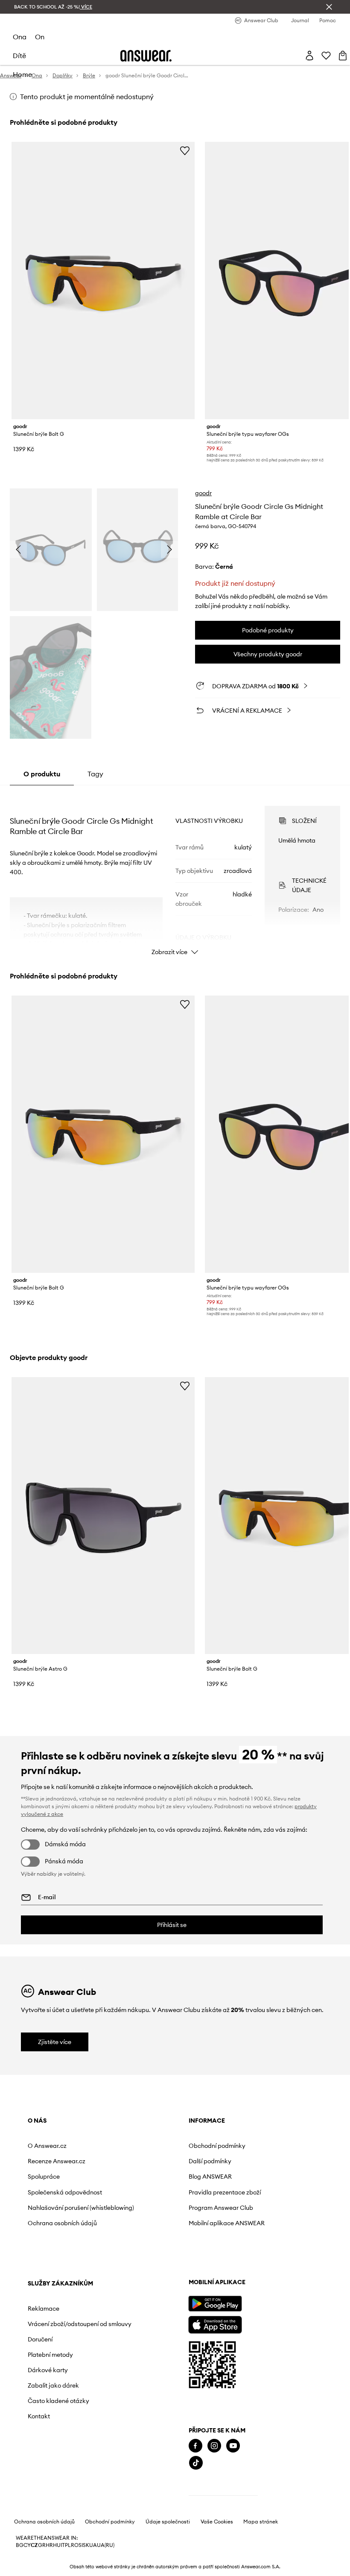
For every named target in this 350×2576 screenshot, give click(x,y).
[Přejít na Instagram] (214, 2446)
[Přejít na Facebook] (195, 2446)
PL (68, 2545)
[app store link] (215, 2324)
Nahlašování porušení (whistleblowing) (81, 2208)
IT (63, 2545)
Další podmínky (210, 2161)
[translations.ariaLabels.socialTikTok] (196, 2463)
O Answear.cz (47, 2146)
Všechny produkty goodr (268, 654)
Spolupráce (44, 2177)
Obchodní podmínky (217, 2146)
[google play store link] (215, 2304)
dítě (19, 56)
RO (75, 2545)
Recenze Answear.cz (57, 2161)
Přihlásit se (172, 1925)
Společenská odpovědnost (65, 2192)
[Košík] (343, 56)
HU (57, 2545)
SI (81, 2545)
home (22, 74)
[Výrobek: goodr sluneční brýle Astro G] (103, 1516)
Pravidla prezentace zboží (225, 2192)
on (40, 37)
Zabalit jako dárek (53, 2385)
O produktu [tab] (42, 774)
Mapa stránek (261, 2522)
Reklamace (44, 2309)
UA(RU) (106, 2545)
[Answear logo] (146, 56)
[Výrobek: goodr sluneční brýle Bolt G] (103, 281)
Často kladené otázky (58, 2401)
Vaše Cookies (217, 2522)
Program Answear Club (221, 2208)
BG (20, 2545)
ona (20, 37)
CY (27, 2545)
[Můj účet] (309, 56)
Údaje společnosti (168, 2522)
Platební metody (50, 2355)
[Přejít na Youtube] (233, 2446)
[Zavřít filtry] (329, 7)
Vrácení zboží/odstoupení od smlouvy (80, 2324)
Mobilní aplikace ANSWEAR (227, 2223)
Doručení (40, 2339)
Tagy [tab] (95, 774)
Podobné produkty (268, 630)
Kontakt (39, 2416)
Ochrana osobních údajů (62, 2223)
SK (86, 2545)
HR (49, 2545)
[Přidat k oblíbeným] (185, 150)
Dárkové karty (48, 2370)
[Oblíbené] (326, 56)
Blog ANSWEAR (210, 2177)
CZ (34, 2545)
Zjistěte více (55, 2042)
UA (93, 2545)
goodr (203, 493)
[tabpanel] (175, 873)
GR (42, 2545)
